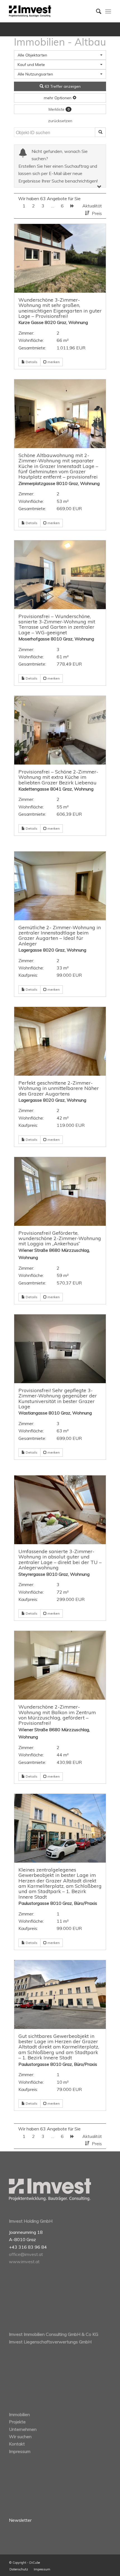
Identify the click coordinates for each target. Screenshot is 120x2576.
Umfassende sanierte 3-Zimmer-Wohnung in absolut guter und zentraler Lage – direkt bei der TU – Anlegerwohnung (60, 1559)
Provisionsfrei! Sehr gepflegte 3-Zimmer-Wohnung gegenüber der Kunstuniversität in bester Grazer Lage (58, 1398)
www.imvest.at (24, 2262)
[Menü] (108, 11)
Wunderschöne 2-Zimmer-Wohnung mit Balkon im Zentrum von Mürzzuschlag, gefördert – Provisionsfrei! (57, 1715)
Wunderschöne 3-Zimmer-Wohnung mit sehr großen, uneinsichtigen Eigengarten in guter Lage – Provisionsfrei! (60, 308)
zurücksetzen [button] (60, 121)
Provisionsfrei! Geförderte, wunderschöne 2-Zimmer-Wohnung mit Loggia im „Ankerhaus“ (60, 1238)
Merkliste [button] (59, 109)
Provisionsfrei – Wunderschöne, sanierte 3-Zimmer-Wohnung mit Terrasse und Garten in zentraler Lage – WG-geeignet (57, 624)
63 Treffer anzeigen (62, 86)
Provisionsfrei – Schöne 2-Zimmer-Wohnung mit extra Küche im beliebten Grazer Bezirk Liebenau (58, 777)
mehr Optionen (58, 98)
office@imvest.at (26, 2254)
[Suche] (96, 11)
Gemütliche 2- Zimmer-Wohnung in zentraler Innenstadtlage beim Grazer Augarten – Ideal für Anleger (60, 935)
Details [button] (31, 362)
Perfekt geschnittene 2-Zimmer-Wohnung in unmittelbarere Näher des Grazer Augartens (59, 1088)
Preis (97, 213)
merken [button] (53, 362)
